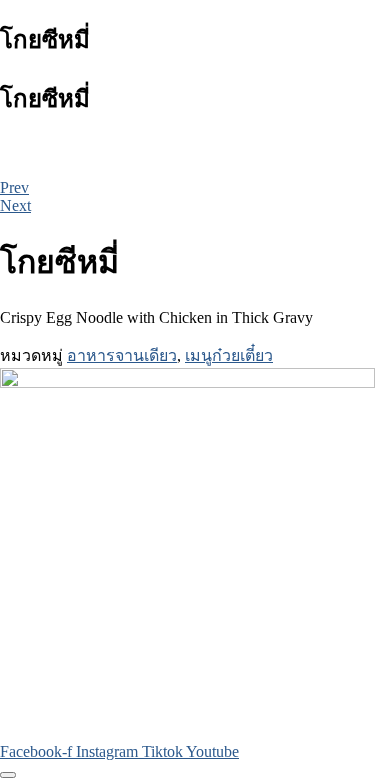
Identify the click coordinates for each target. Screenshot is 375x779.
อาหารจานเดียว (122, 355)
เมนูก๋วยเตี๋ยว (229, 355)
